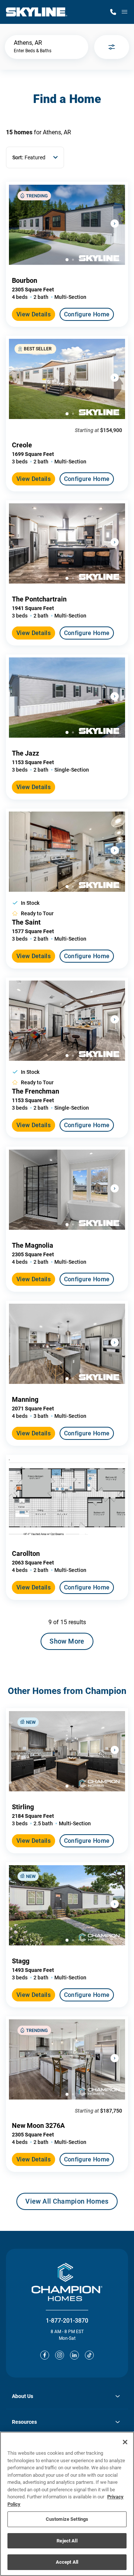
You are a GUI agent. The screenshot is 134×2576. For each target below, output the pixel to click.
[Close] (125, 2442)
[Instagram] (60, 2355)
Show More (67, 1641)
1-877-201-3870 (67, 2321)
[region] (67, 2504)
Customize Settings (67, 2519)
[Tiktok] (89, 2355)
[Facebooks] (45, 2355)
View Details (33, 314)
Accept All (67, 2562)
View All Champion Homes (67, 2204)
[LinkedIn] (74, 2355)
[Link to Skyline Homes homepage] (37, 12)
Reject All (67, 2541)
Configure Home (87, 314)
